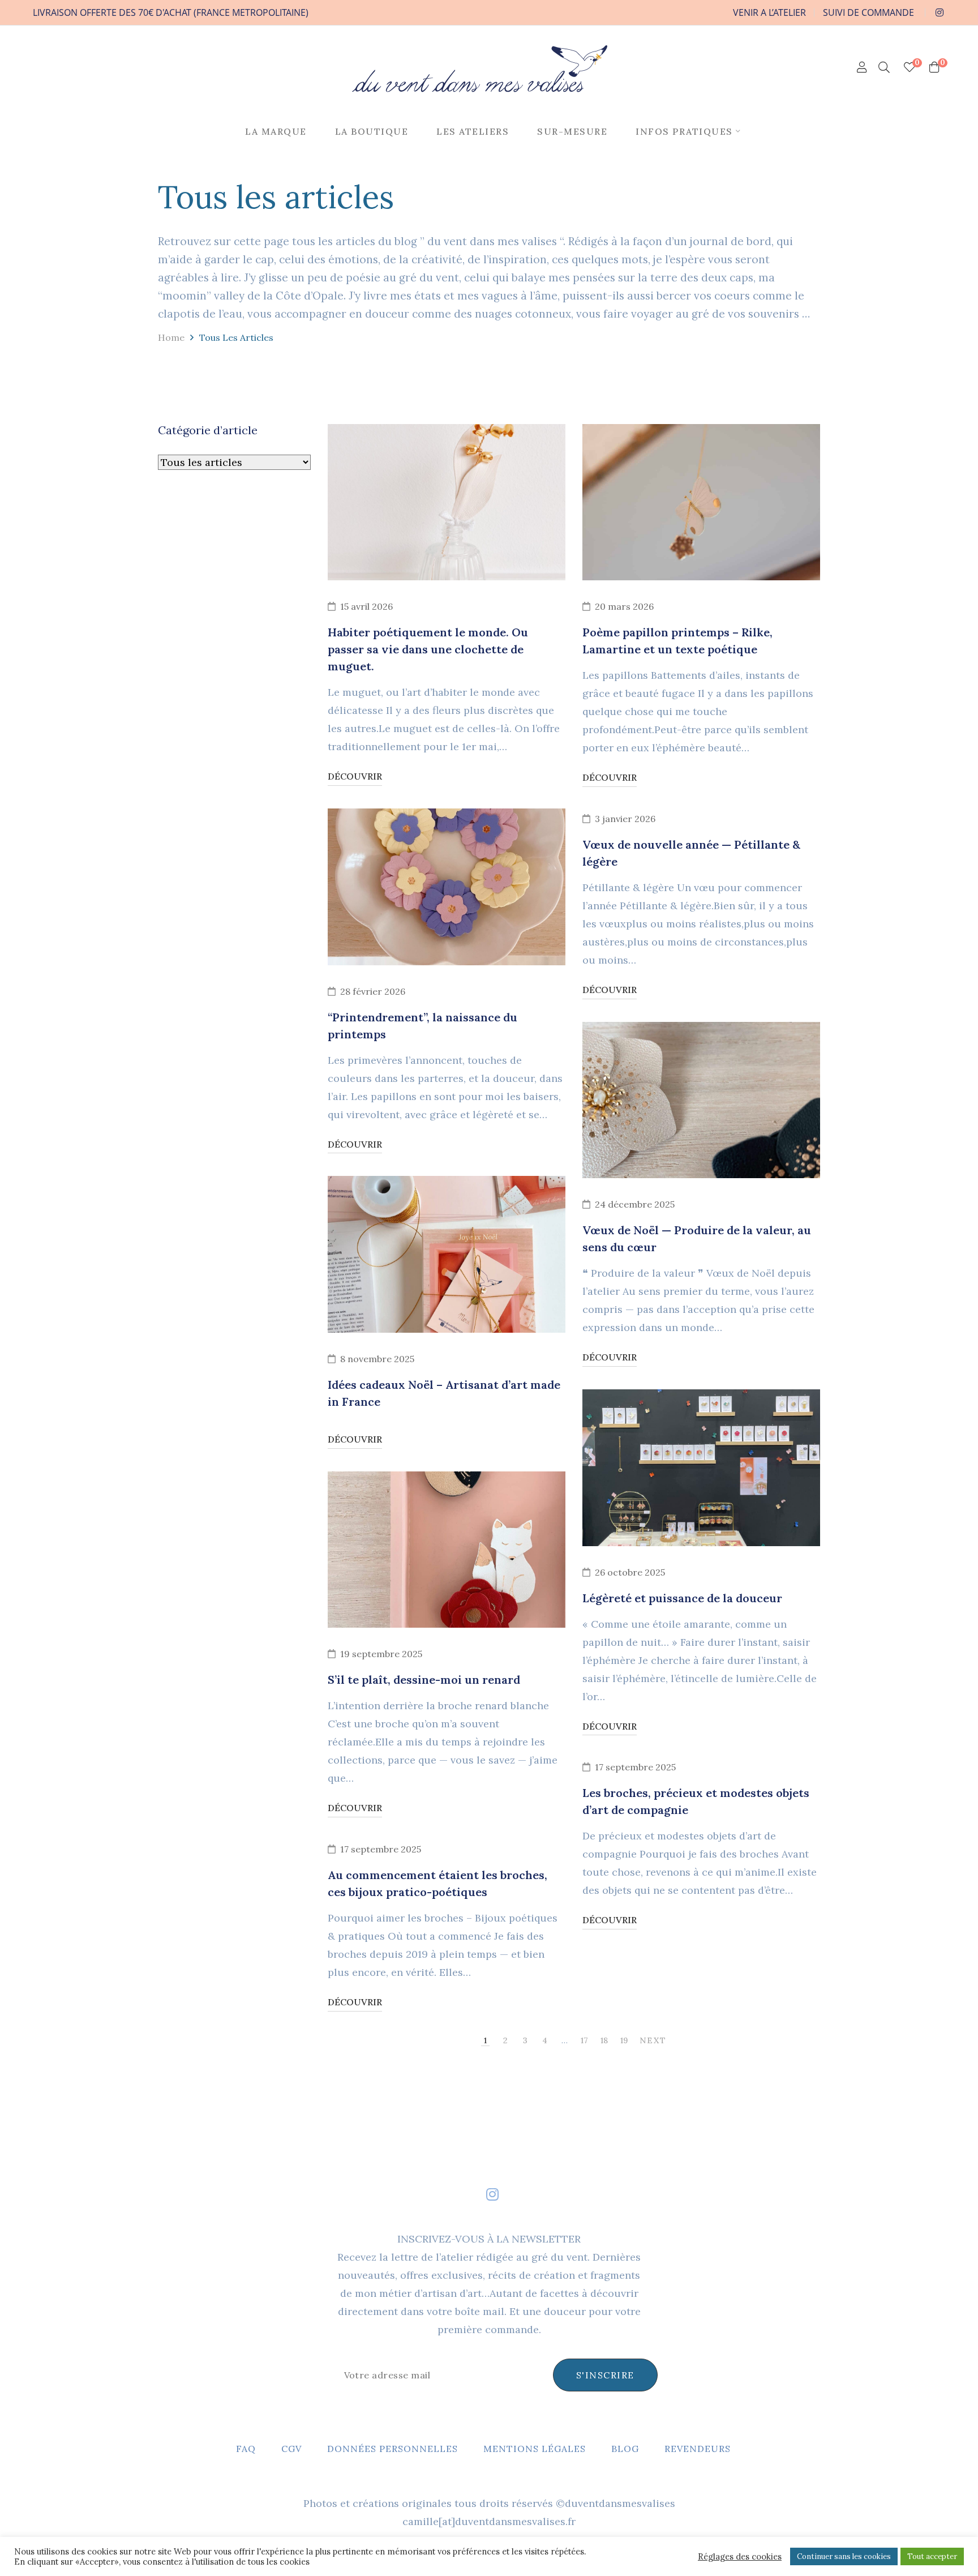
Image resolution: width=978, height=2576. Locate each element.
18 (604, 2040)
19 (624, 2040)
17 (584, 2040)
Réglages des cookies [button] (740, 2557)
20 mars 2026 (624, 606)
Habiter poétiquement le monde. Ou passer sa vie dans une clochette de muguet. (428, 649)
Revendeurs (698, 2449)
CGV (291, 2449)
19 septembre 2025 (381, 1654)
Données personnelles (393, 2449)
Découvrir (355, 776)
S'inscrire (605, 2375)
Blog (625, 2449)
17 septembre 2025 (635, 1767)
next (653, 2040)
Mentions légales (535, 2449)
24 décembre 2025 (635, 1204)
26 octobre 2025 (630, 1572)
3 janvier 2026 (625, 819)
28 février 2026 (373, 991)
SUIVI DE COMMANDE (868, 12)
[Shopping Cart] (934, 67)
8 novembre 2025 (377, 1359)
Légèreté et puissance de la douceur (682, 1598)
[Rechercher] (884, 67)
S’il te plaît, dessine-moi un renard (424, 1679)
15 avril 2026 (366, 606)
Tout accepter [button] (932, 2556)
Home (171, 337)
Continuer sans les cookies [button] (844, 2556)
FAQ (246, 2449)
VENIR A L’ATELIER (769, 12)
